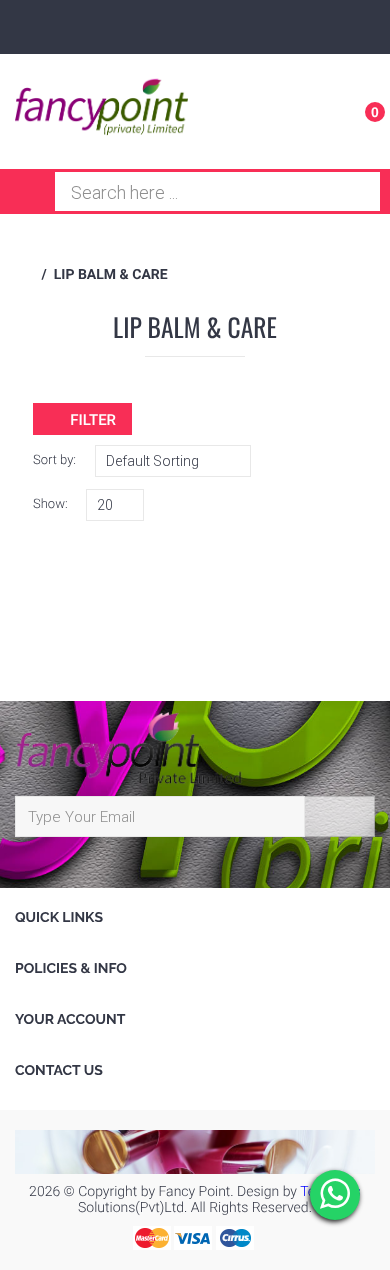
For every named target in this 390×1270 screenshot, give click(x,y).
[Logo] (101, 111)
